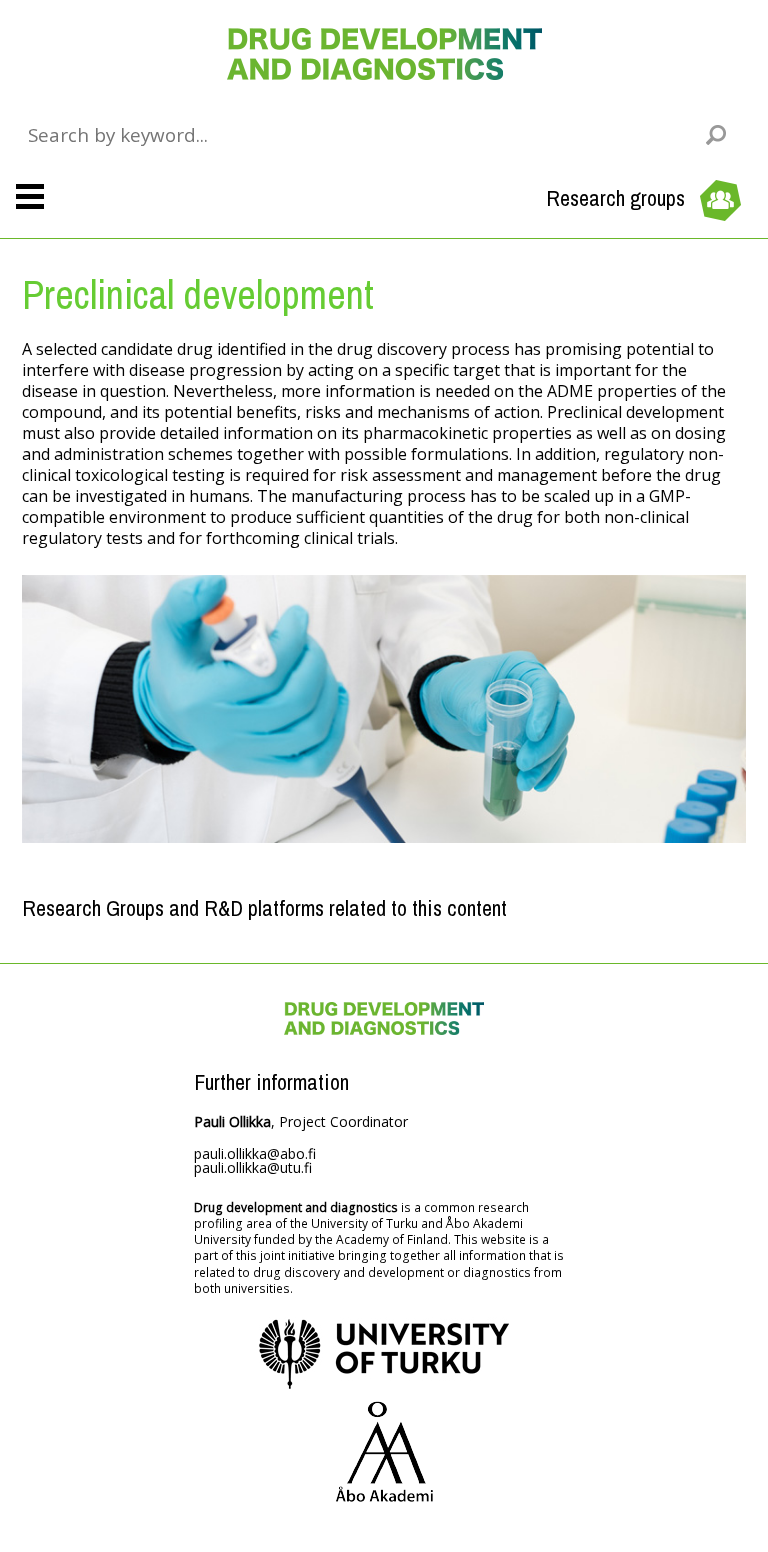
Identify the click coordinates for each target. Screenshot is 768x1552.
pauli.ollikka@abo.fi (255, 1153)
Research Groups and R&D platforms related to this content (264, 908)
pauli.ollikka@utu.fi (253, 1167)
